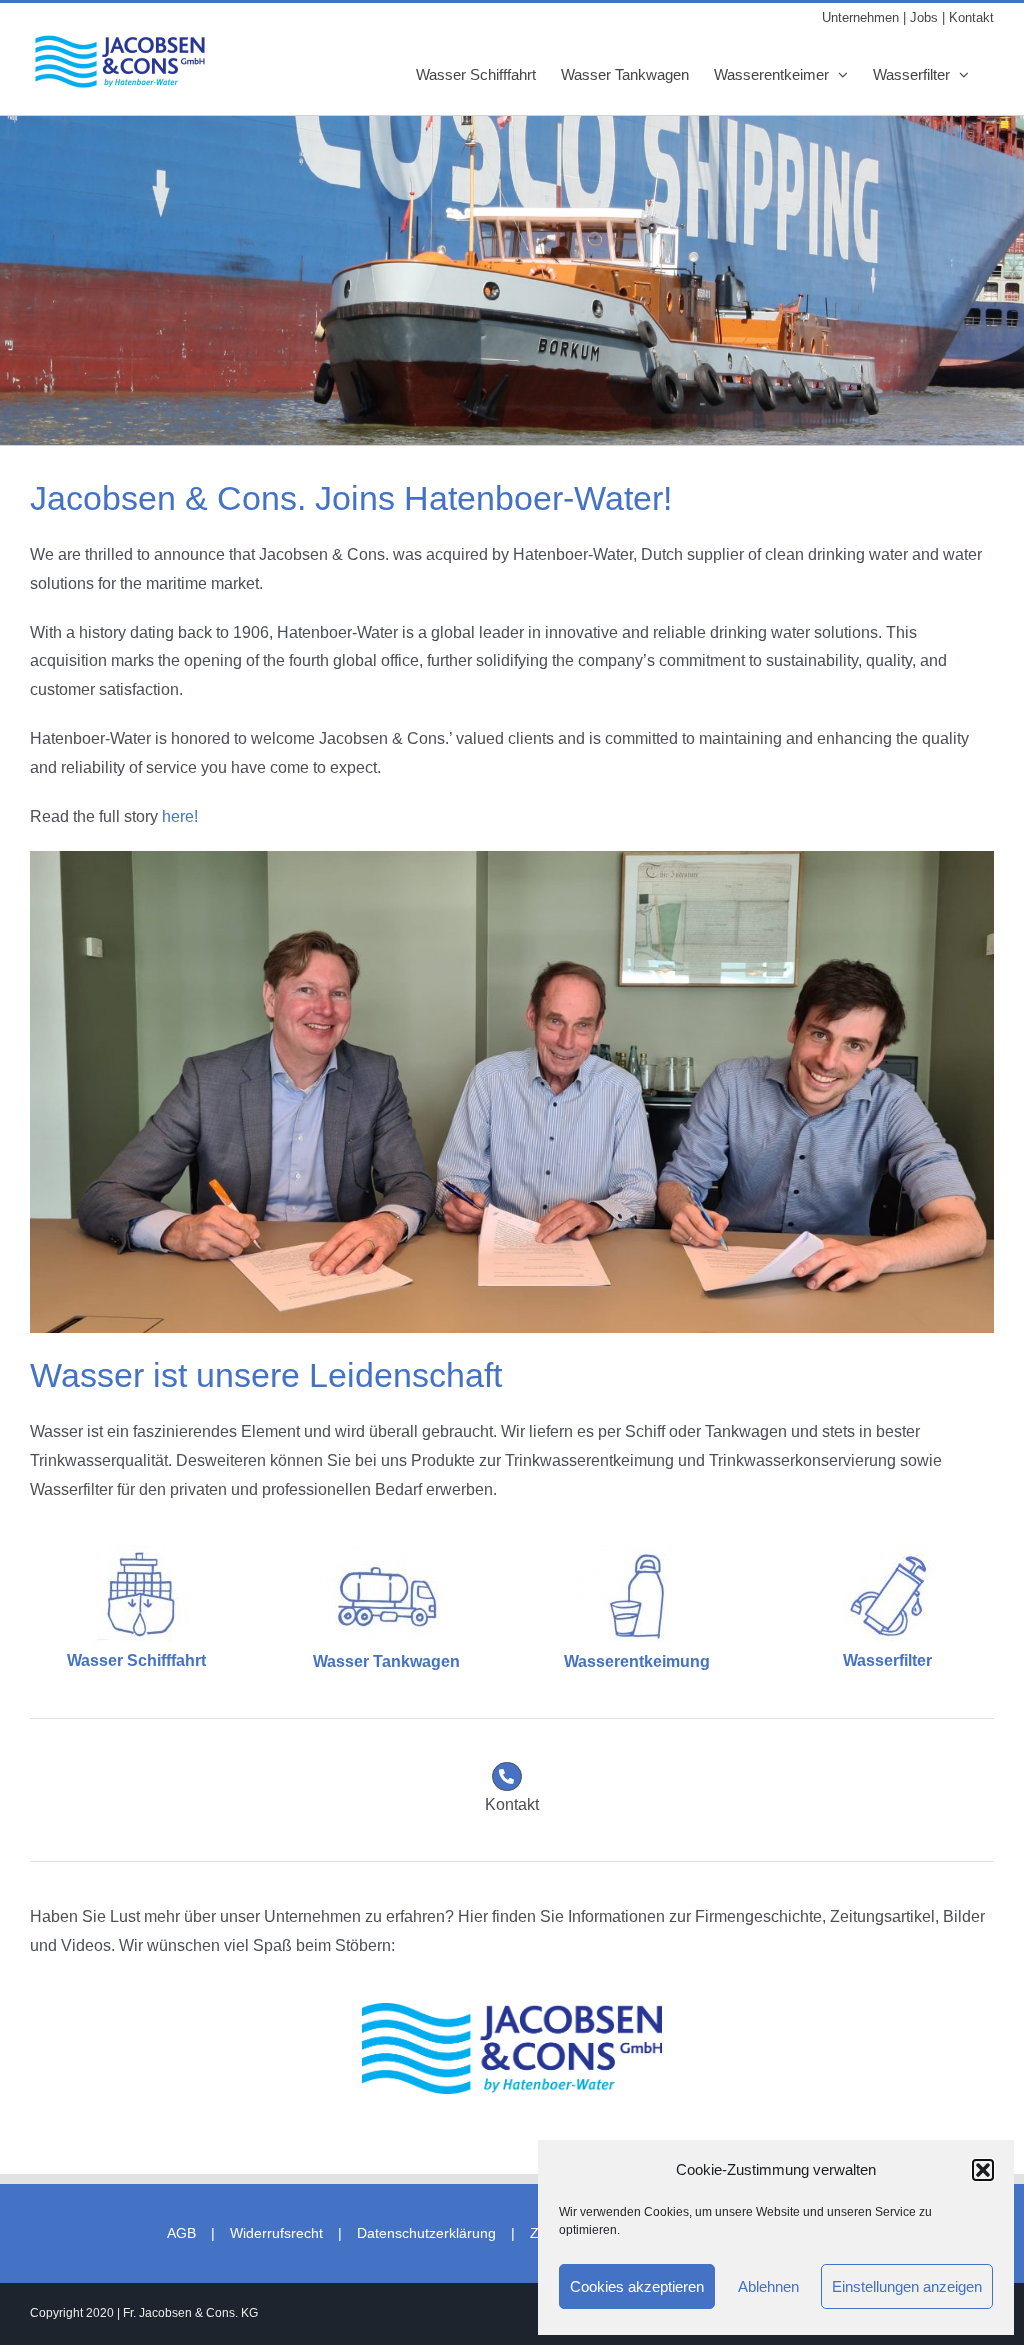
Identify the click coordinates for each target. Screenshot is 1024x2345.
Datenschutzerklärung (426, 2233)
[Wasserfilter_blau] (888, 1552)
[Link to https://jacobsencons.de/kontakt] (507, 1777)
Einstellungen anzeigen (907, 2286)
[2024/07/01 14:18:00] (512, 2010)
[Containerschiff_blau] (136, 1552)
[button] (983, 2170)
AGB (181, 2233)
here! (180, 816)
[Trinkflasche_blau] (637, 1552)
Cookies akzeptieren (637, 2286)
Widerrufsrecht (276, 2233)
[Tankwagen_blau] (387, 1552)
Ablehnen (768, 2286)
